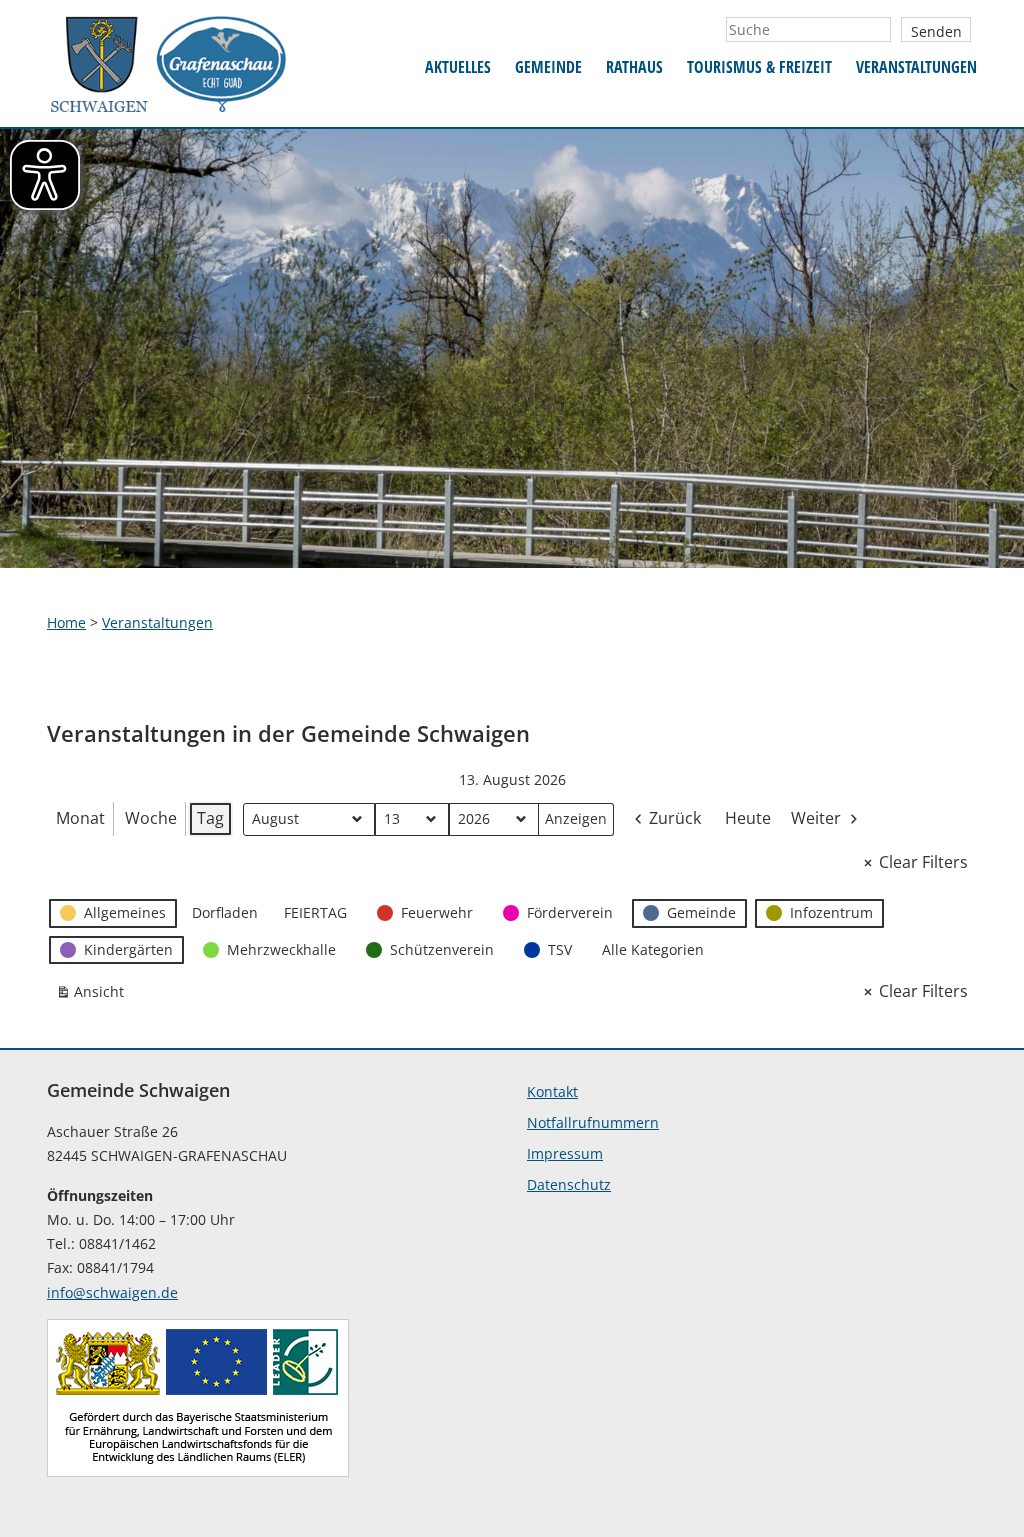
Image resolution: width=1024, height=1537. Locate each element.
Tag (210, 818)
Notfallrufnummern (593, 1122)
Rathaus (634, 67)
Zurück (675, 818)
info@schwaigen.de (112, 1292)
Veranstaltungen (916, 67)
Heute (748, 818)
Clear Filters (923, 862)
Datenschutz (569, 1184)
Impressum (565, 1153)
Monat (80, 818)
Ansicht (94, 995)
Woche (151, 818)
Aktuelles (458, 67)
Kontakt (552, 1091)
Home (66, 622)
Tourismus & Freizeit (759, 67)
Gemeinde (548, 67)
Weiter (816, 818)
